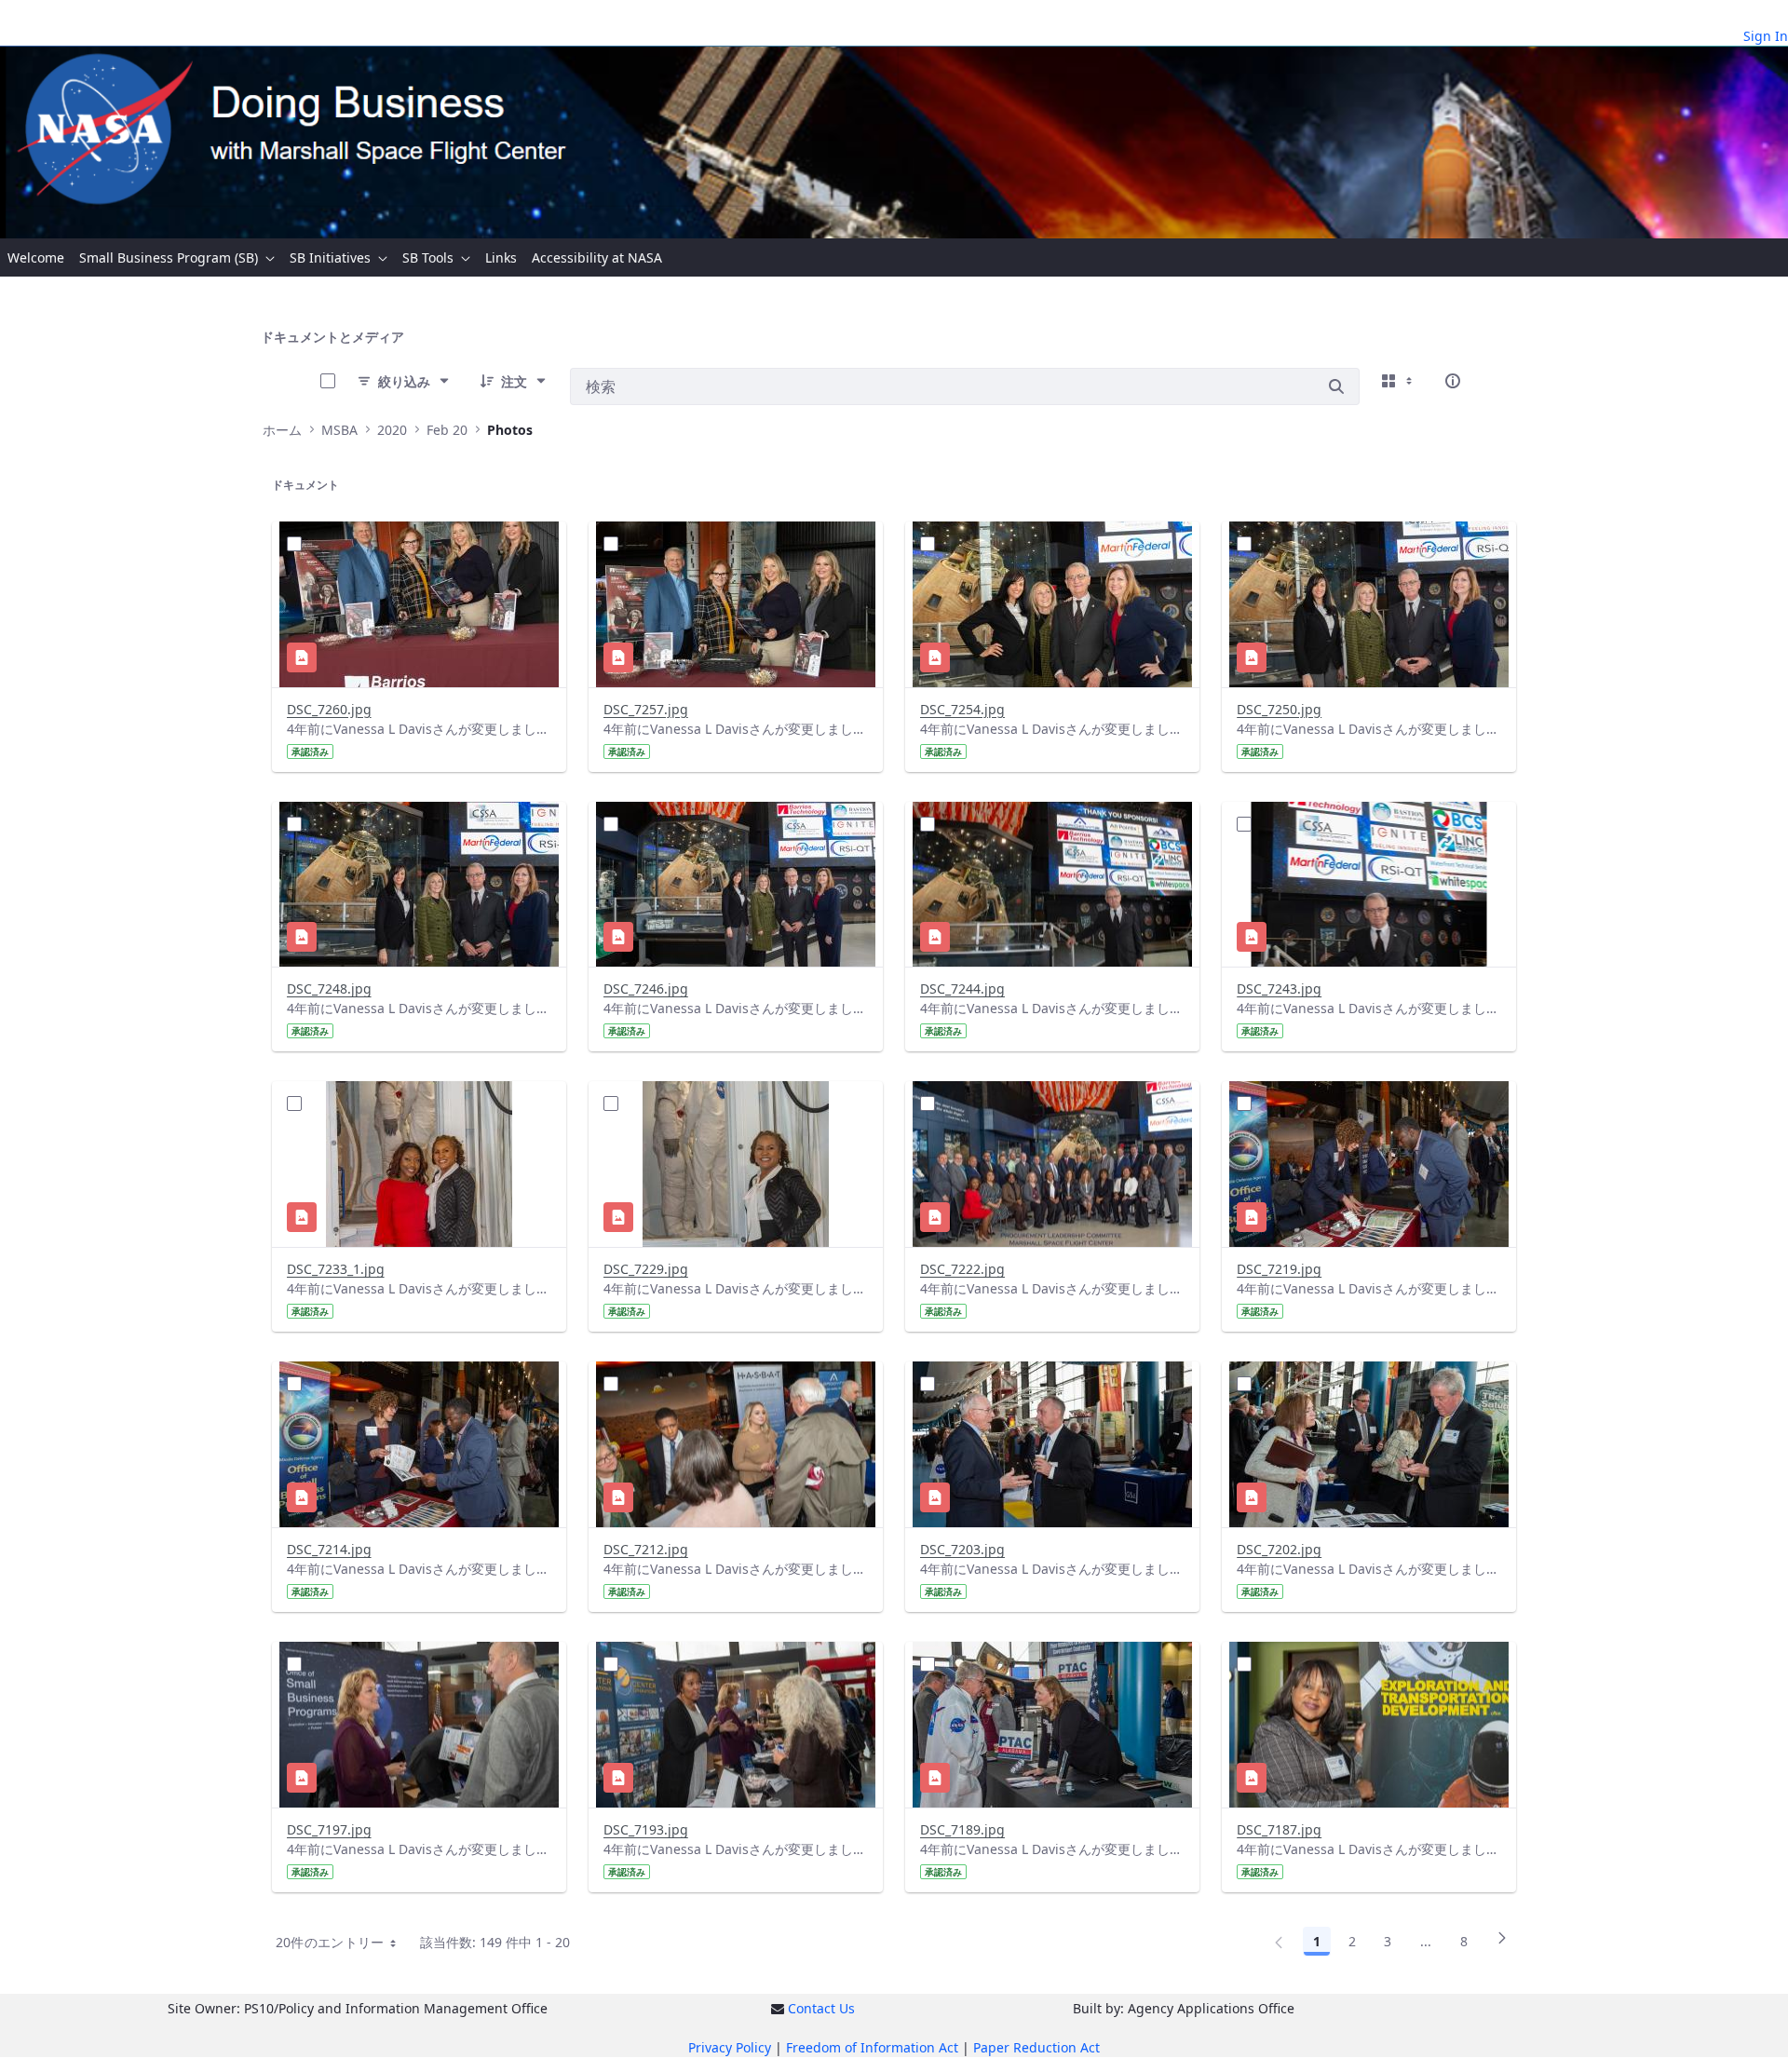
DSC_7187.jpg (1279, 1829)
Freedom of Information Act (872, 2047)
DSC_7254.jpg (962, 709)
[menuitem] (36, 257)
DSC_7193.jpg (646, 1829)
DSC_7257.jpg (646, 709)
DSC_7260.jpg (329, 709)
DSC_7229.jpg (646, 1269)
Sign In (1766, 36)
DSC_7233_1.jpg (336, 1269)
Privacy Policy (730, 2047)
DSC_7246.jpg (646, 989)
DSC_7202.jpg (1279, 1549)
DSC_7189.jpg (962, 1829)
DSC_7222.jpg (962, 1269)
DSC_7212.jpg (646, 1549)
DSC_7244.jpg (962, 989)
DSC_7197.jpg (329, 1829)
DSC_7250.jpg (1279, 709)
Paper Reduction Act (1036, 2047)
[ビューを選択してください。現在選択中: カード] (1399, 381)
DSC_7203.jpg (962, 1549)
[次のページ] (1502, 1944)
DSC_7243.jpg (1279, 989)
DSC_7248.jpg (329, 989)
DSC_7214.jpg (329, 1549)
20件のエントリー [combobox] (330, 1942)
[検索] (1336, 386)
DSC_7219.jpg (1279, 1269)
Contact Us (821, 2008)
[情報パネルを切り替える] (1453, 381)
